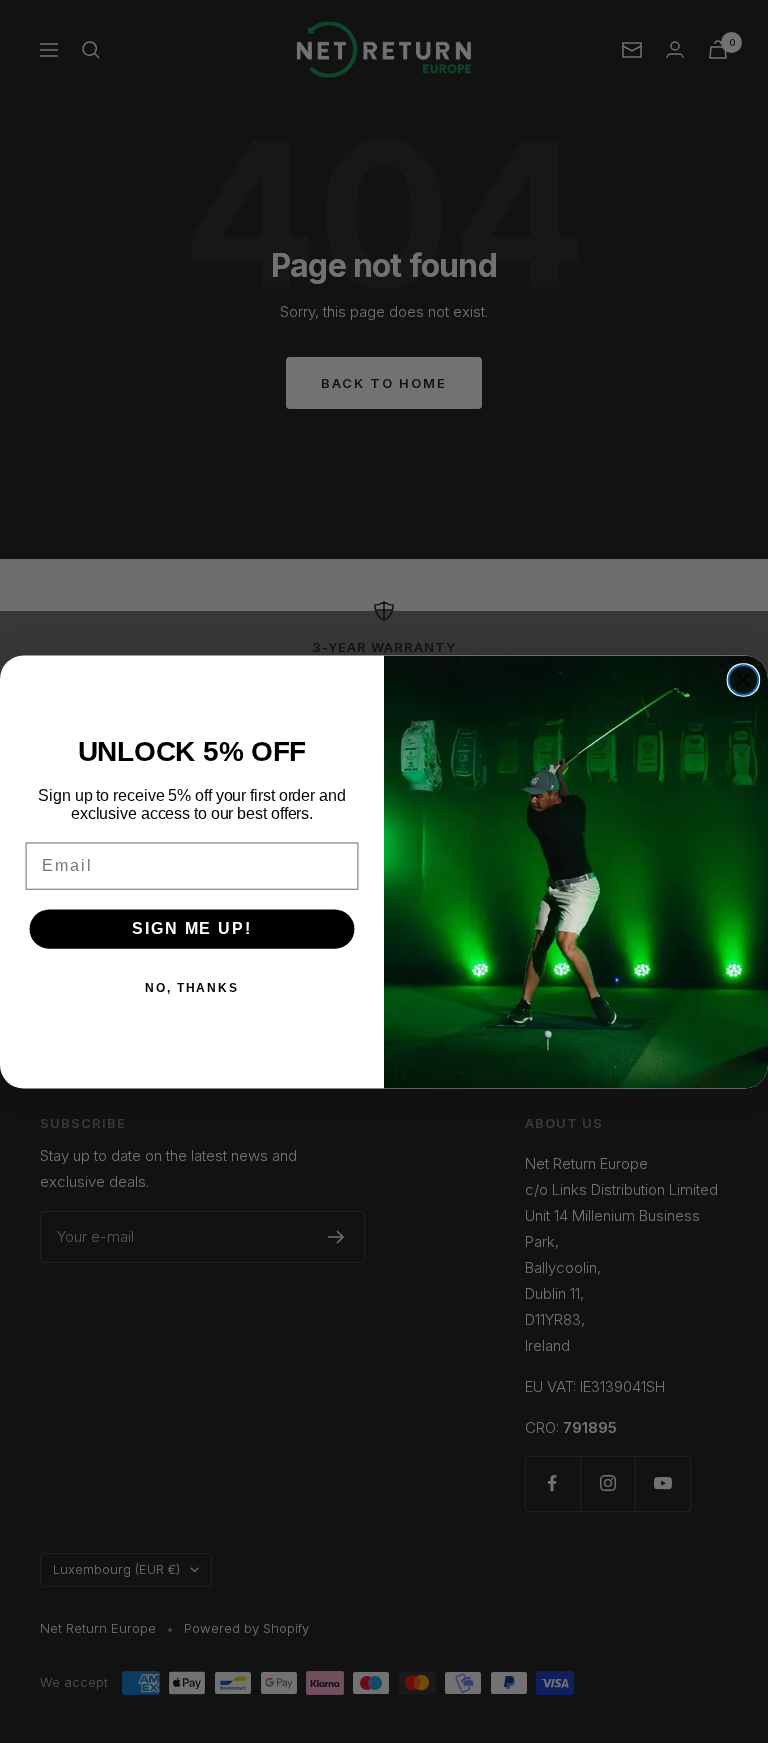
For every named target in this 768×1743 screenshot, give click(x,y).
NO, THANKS (192, 988)
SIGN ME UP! (191, 928)
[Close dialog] (744, 680)
